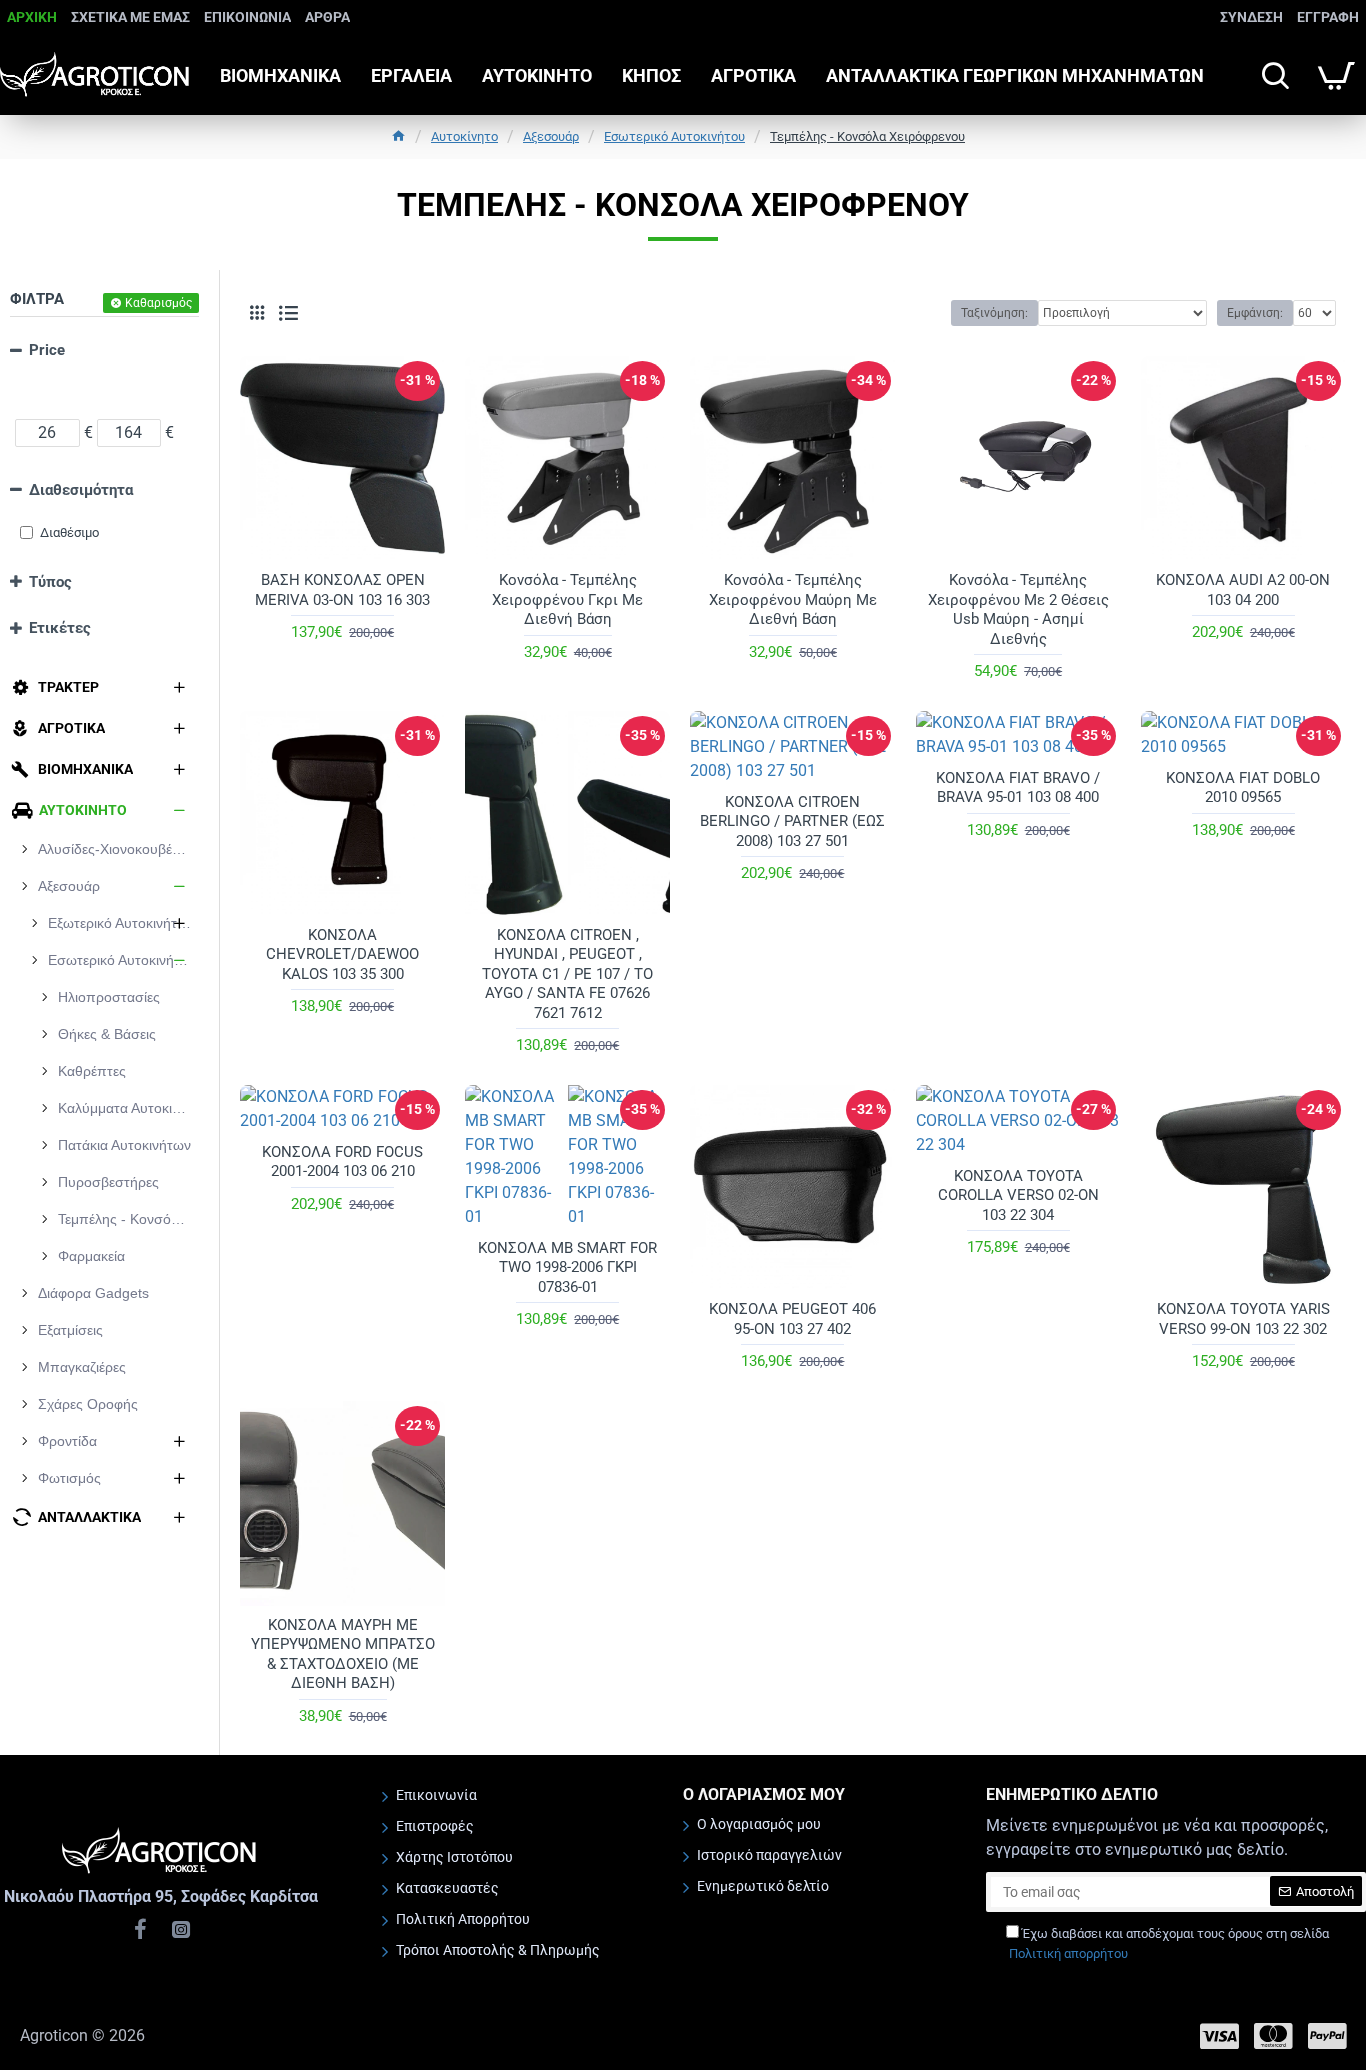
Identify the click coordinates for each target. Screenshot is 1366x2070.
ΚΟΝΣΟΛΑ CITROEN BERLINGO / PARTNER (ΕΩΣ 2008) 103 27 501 (792, 821)
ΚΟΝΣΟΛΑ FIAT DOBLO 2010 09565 (1243, 788)
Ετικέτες (60, 628)
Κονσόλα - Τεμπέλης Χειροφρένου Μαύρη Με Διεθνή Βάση (793, 599)
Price (47, 350)
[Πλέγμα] (257, 313)
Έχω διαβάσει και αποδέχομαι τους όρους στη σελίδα (1169, 1943)
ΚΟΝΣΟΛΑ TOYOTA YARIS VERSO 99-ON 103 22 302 (1243, 1319)
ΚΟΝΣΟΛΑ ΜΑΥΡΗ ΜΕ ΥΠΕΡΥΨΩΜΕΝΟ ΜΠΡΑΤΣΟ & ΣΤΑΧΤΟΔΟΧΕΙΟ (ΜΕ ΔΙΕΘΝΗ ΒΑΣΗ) (343, 1654)
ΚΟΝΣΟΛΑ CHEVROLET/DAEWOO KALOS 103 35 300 (342, 954)
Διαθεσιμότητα (81, 490)
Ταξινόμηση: (994, 313)
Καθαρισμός (158, 303)
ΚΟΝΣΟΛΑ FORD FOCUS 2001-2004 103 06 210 (342, 1162)
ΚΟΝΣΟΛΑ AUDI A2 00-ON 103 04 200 (1243, 590)
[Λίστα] (288, 313)
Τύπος (50, 582)
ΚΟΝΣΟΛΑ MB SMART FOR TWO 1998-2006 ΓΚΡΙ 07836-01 (567, 1267)
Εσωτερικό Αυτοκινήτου (674, 136)
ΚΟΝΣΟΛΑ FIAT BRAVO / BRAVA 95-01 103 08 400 (1018, 788)
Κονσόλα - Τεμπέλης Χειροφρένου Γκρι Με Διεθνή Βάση (567, 599)
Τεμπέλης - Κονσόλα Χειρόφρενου (867, 136)
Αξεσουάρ (551, 136)
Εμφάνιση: (1255, 313)
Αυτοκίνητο (464, 136)
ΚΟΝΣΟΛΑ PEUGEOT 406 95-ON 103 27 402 (792, 1319)
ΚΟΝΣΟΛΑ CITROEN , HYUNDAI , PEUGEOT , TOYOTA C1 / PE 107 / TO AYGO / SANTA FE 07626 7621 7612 (567, 974)
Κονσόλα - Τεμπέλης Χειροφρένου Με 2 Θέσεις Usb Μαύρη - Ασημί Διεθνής (1018, 609)
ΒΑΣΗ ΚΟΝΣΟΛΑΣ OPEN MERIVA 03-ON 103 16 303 (342, 590)
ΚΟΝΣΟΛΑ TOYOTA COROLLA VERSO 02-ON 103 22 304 (1018, 1195)
